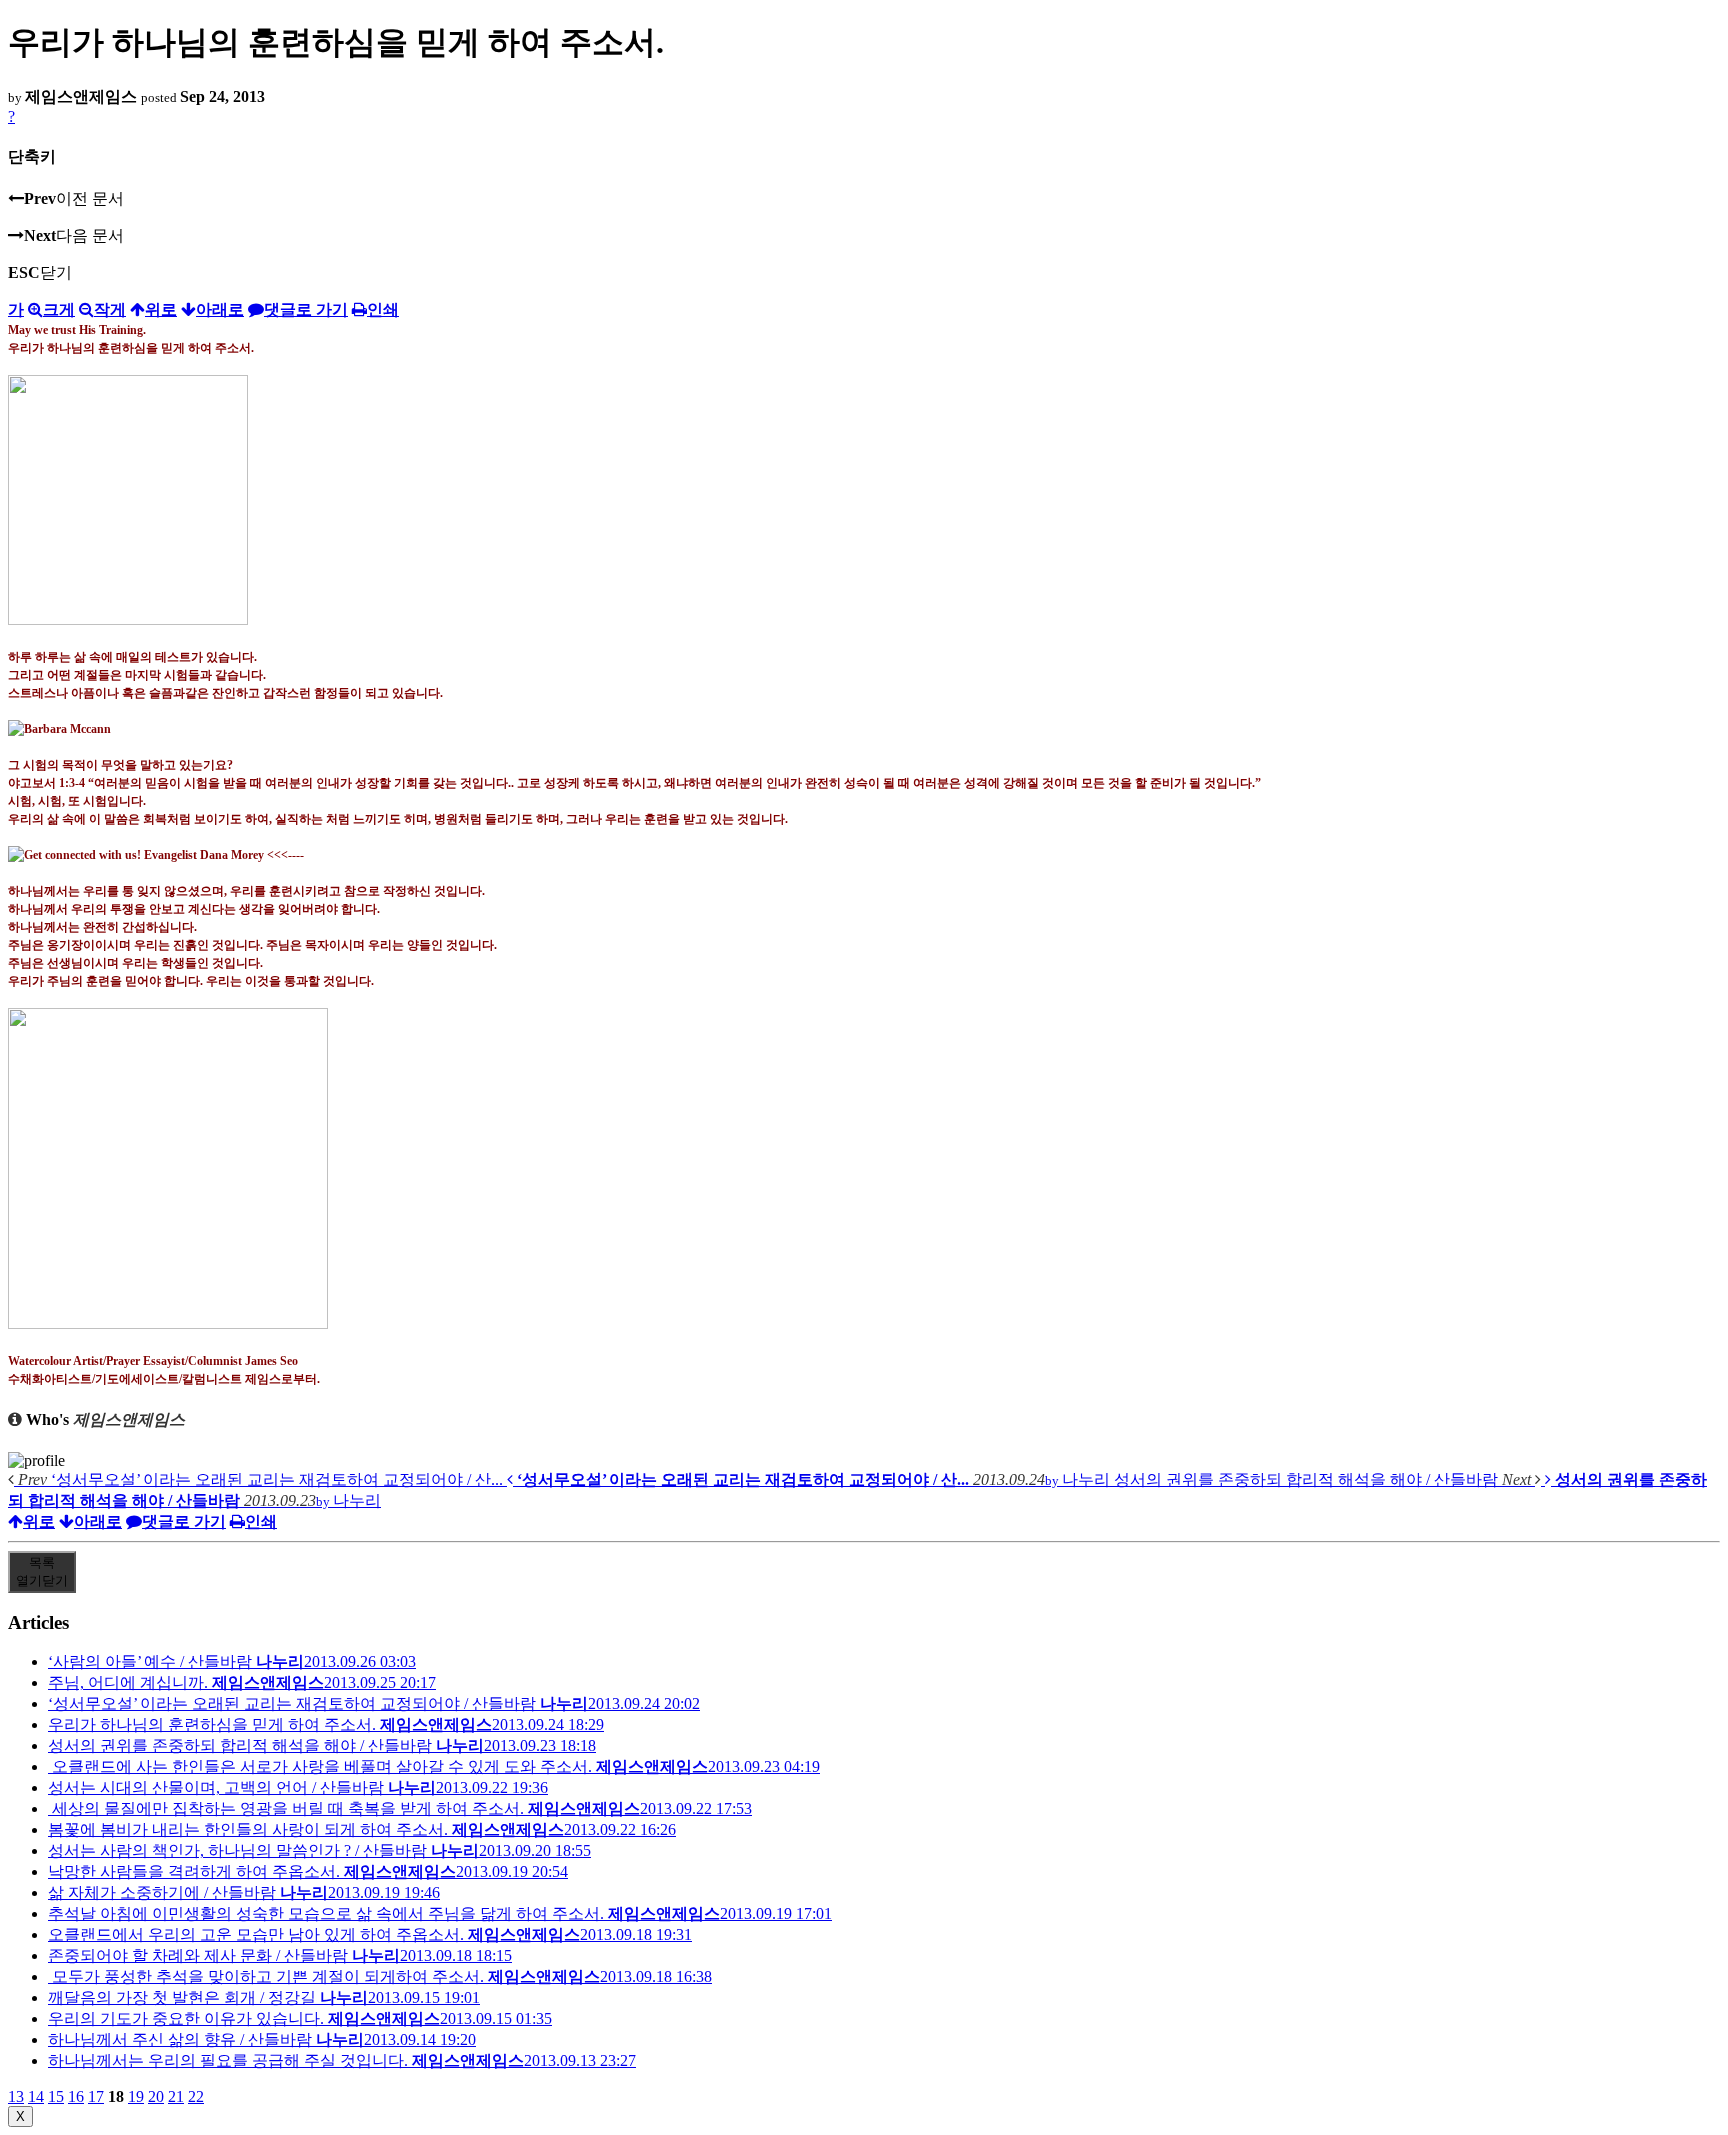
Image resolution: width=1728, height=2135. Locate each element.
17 (96, 2096)
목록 (42, 1571)
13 (16, 2096)
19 (136, 2096)
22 (196, 2096)
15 (56, 2096)
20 (156, 2096)
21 (176, 2096)
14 (36, 2096)
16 (76, 2096)
